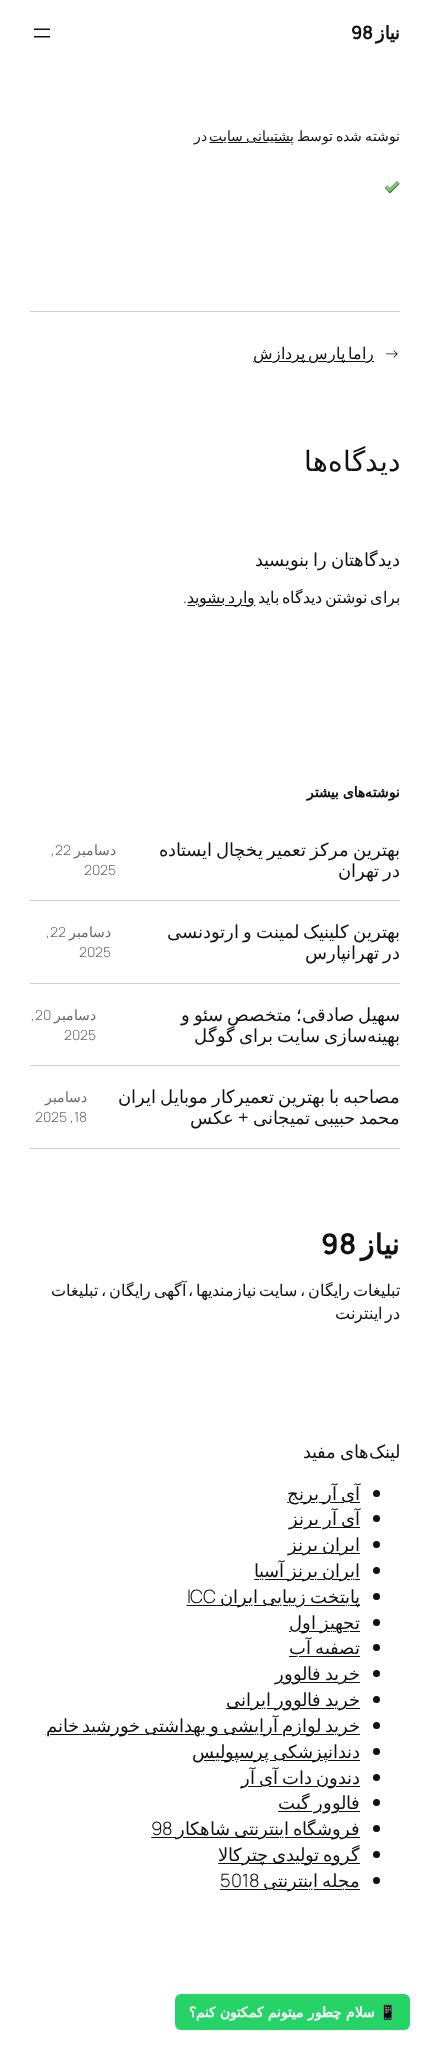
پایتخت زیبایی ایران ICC (273, 1596)
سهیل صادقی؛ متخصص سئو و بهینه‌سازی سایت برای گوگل (290, 1024)
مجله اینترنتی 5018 (290, 1880)
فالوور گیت (319, 1802)
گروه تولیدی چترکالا (289, 1854)
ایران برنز (324, 1544)
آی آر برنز (324, 1518)
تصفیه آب (324, 1647)
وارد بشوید (221, 597)
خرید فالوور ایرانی (293, 1699)
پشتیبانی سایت (251, 135)
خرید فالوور (317, 1673)
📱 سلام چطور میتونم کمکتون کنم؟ (292, 2012)
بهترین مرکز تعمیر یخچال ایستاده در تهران (279, 859)
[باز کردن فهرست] (42, 33)
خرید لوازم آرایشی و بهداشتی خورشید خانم (203, 1725)
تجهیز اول (324, 1622)
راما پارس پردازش (313, 353)
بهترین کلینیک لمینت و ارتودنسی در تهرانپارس (283, 941)
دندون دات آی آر (300, 1777)
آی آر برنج (323, 1493)
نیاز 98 (376, 32)
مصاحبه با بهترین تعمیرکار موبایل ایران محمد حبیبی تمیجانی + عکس (259, 1106)
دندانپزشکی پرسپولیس (276, 1751)
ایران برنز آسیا (307, 1570)
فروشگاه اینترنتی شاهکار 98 (255, 1828)
